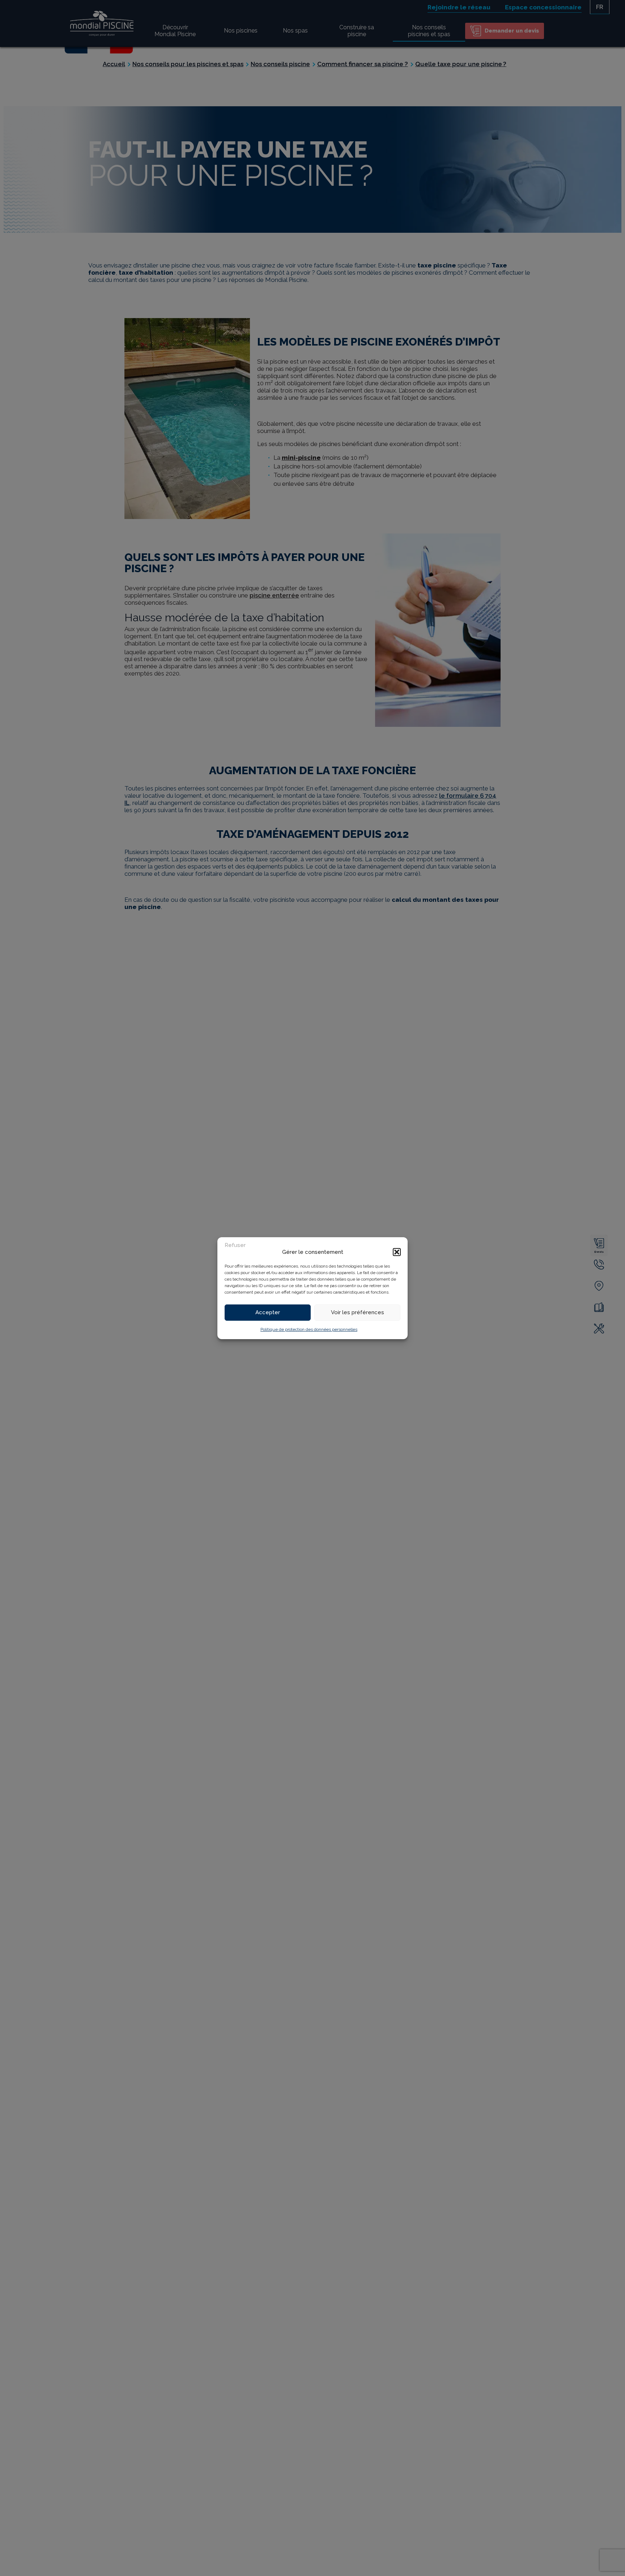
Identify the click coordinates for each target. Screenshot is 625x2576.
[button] (397, 1252)
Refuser (235, 1245)
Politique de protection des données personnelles (309, 1329)
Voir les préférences (358, 1312)
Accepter (268, 1312)
